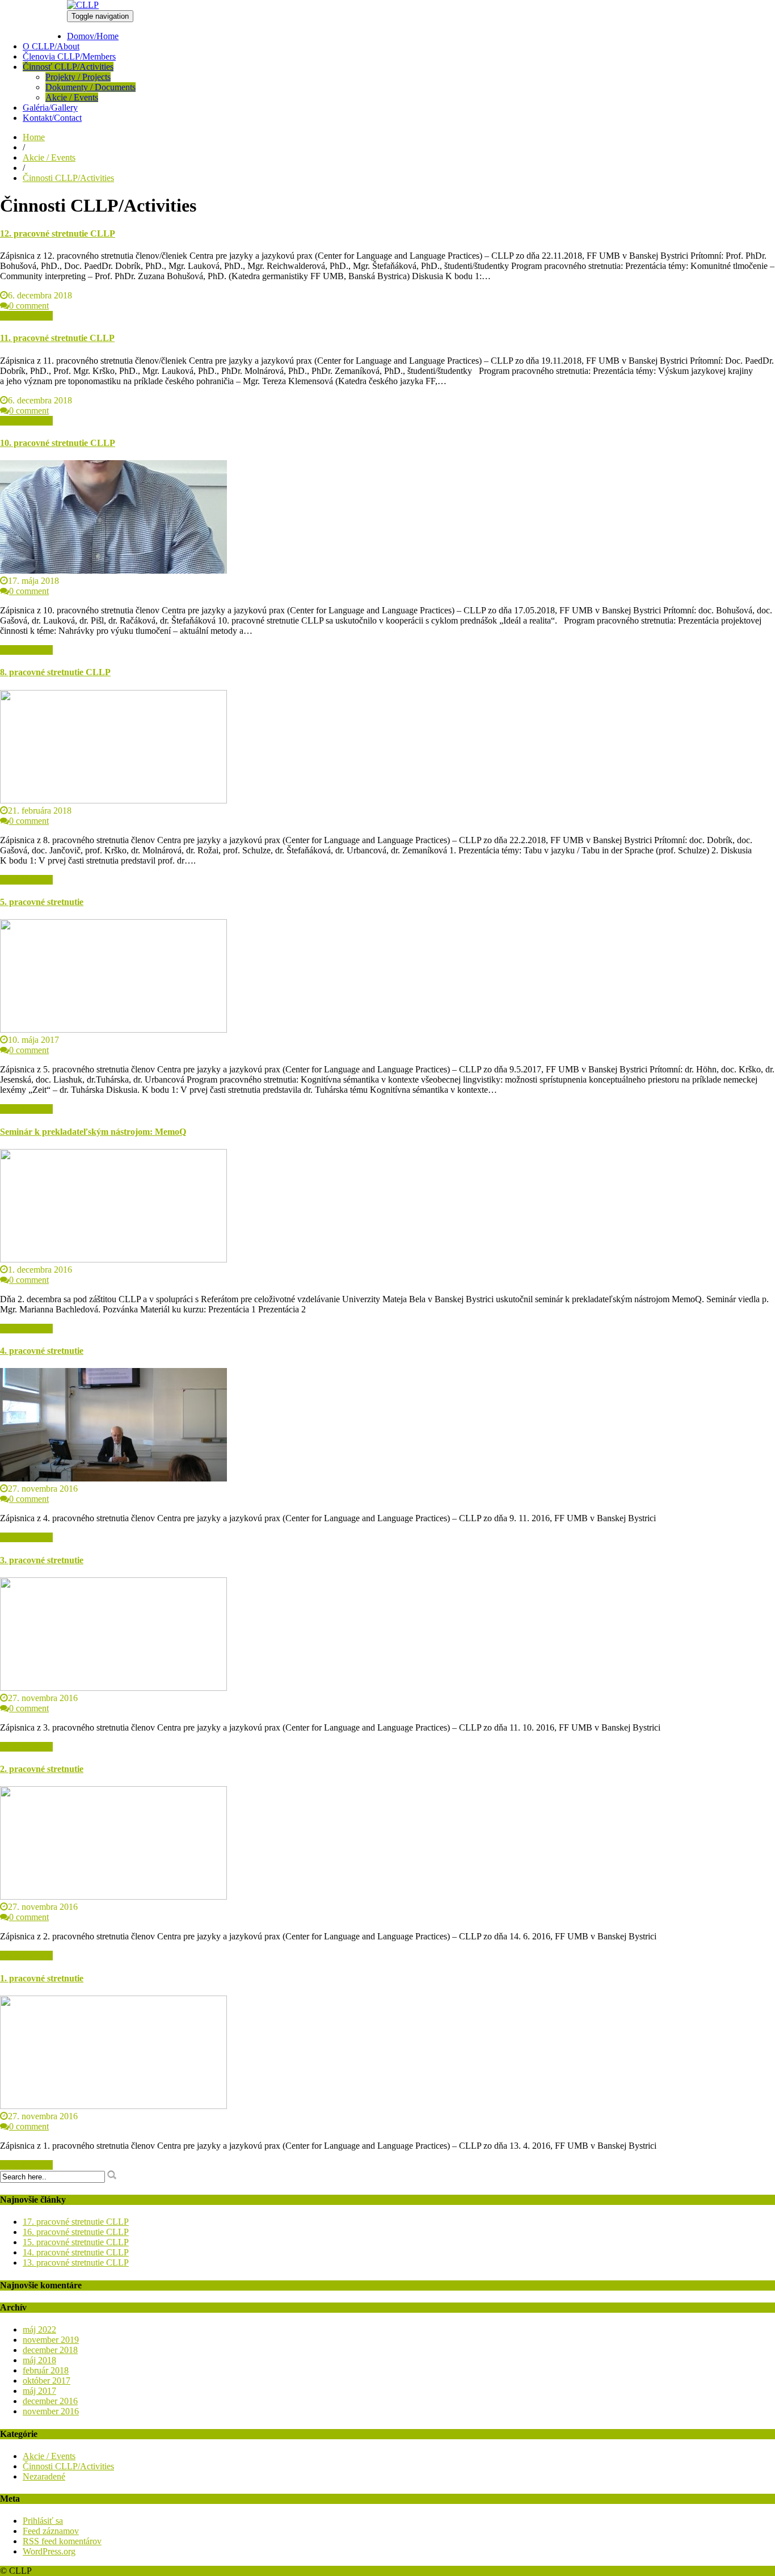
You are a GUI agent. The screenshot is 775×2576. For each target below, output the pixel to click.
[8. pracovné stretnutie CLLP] (113, 800)
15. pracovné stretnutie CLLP (76, 2242)
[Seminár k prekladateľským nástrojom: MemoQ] (113, 1259)
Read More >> (26, 316)
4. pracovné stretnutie (42, 1351)
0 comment (29, 306)
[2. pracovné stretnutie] (113, 1897)
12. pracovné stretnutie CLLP (58, 233)
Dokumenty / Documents (90, 87)
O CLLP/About (51, 46)
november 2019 (51, 2340)
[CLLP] (83, 5)
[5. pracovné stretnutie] (113, 1030)
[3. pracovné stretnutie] (113, 1688)
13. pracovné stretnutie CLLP (76, 2263)
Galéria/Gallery (50, 108)
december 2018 (50, 2350)
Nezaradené (44, 2476)
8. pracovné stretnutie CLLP (55, 672)
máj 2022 (39, 2329)
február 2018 (46, 2370)
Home (34, 137)
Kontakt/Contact (52, 118)
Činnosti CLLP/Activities (68, 178)
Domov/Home (93, 36)
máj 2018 (39, 2360)
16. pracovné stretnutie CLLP (76, 2232)
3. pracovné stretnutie (42, 1560)
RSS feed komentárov (62, 2541)
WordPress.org (49, 2551)
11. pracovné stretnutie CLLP (57, 338)
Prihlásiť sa (43, 2521)
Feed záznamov (51, 2531)
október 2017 (47, 2381)
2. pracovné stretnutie (42, 1769)
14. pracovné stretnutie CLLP (76, 2252)
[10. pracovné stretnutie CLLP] (113, 571)
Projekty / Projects (78, 77)
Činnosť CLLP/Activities (68, 67)
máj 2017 (39, 2391)
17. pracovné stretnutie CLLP (76, 2222)
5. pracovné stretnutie (42, 902)
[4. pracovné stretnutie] (113, 1478)
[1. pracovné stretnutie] (113, 2106)
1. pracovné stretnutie (42, 1978)
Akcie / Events (72, 97)
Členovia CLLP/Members (69, 56)
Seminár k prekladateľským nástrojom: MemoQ (93, 1132)
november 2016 (51, 2411)
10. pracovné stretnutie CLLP (58, 443)
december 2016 (50, 2401)
